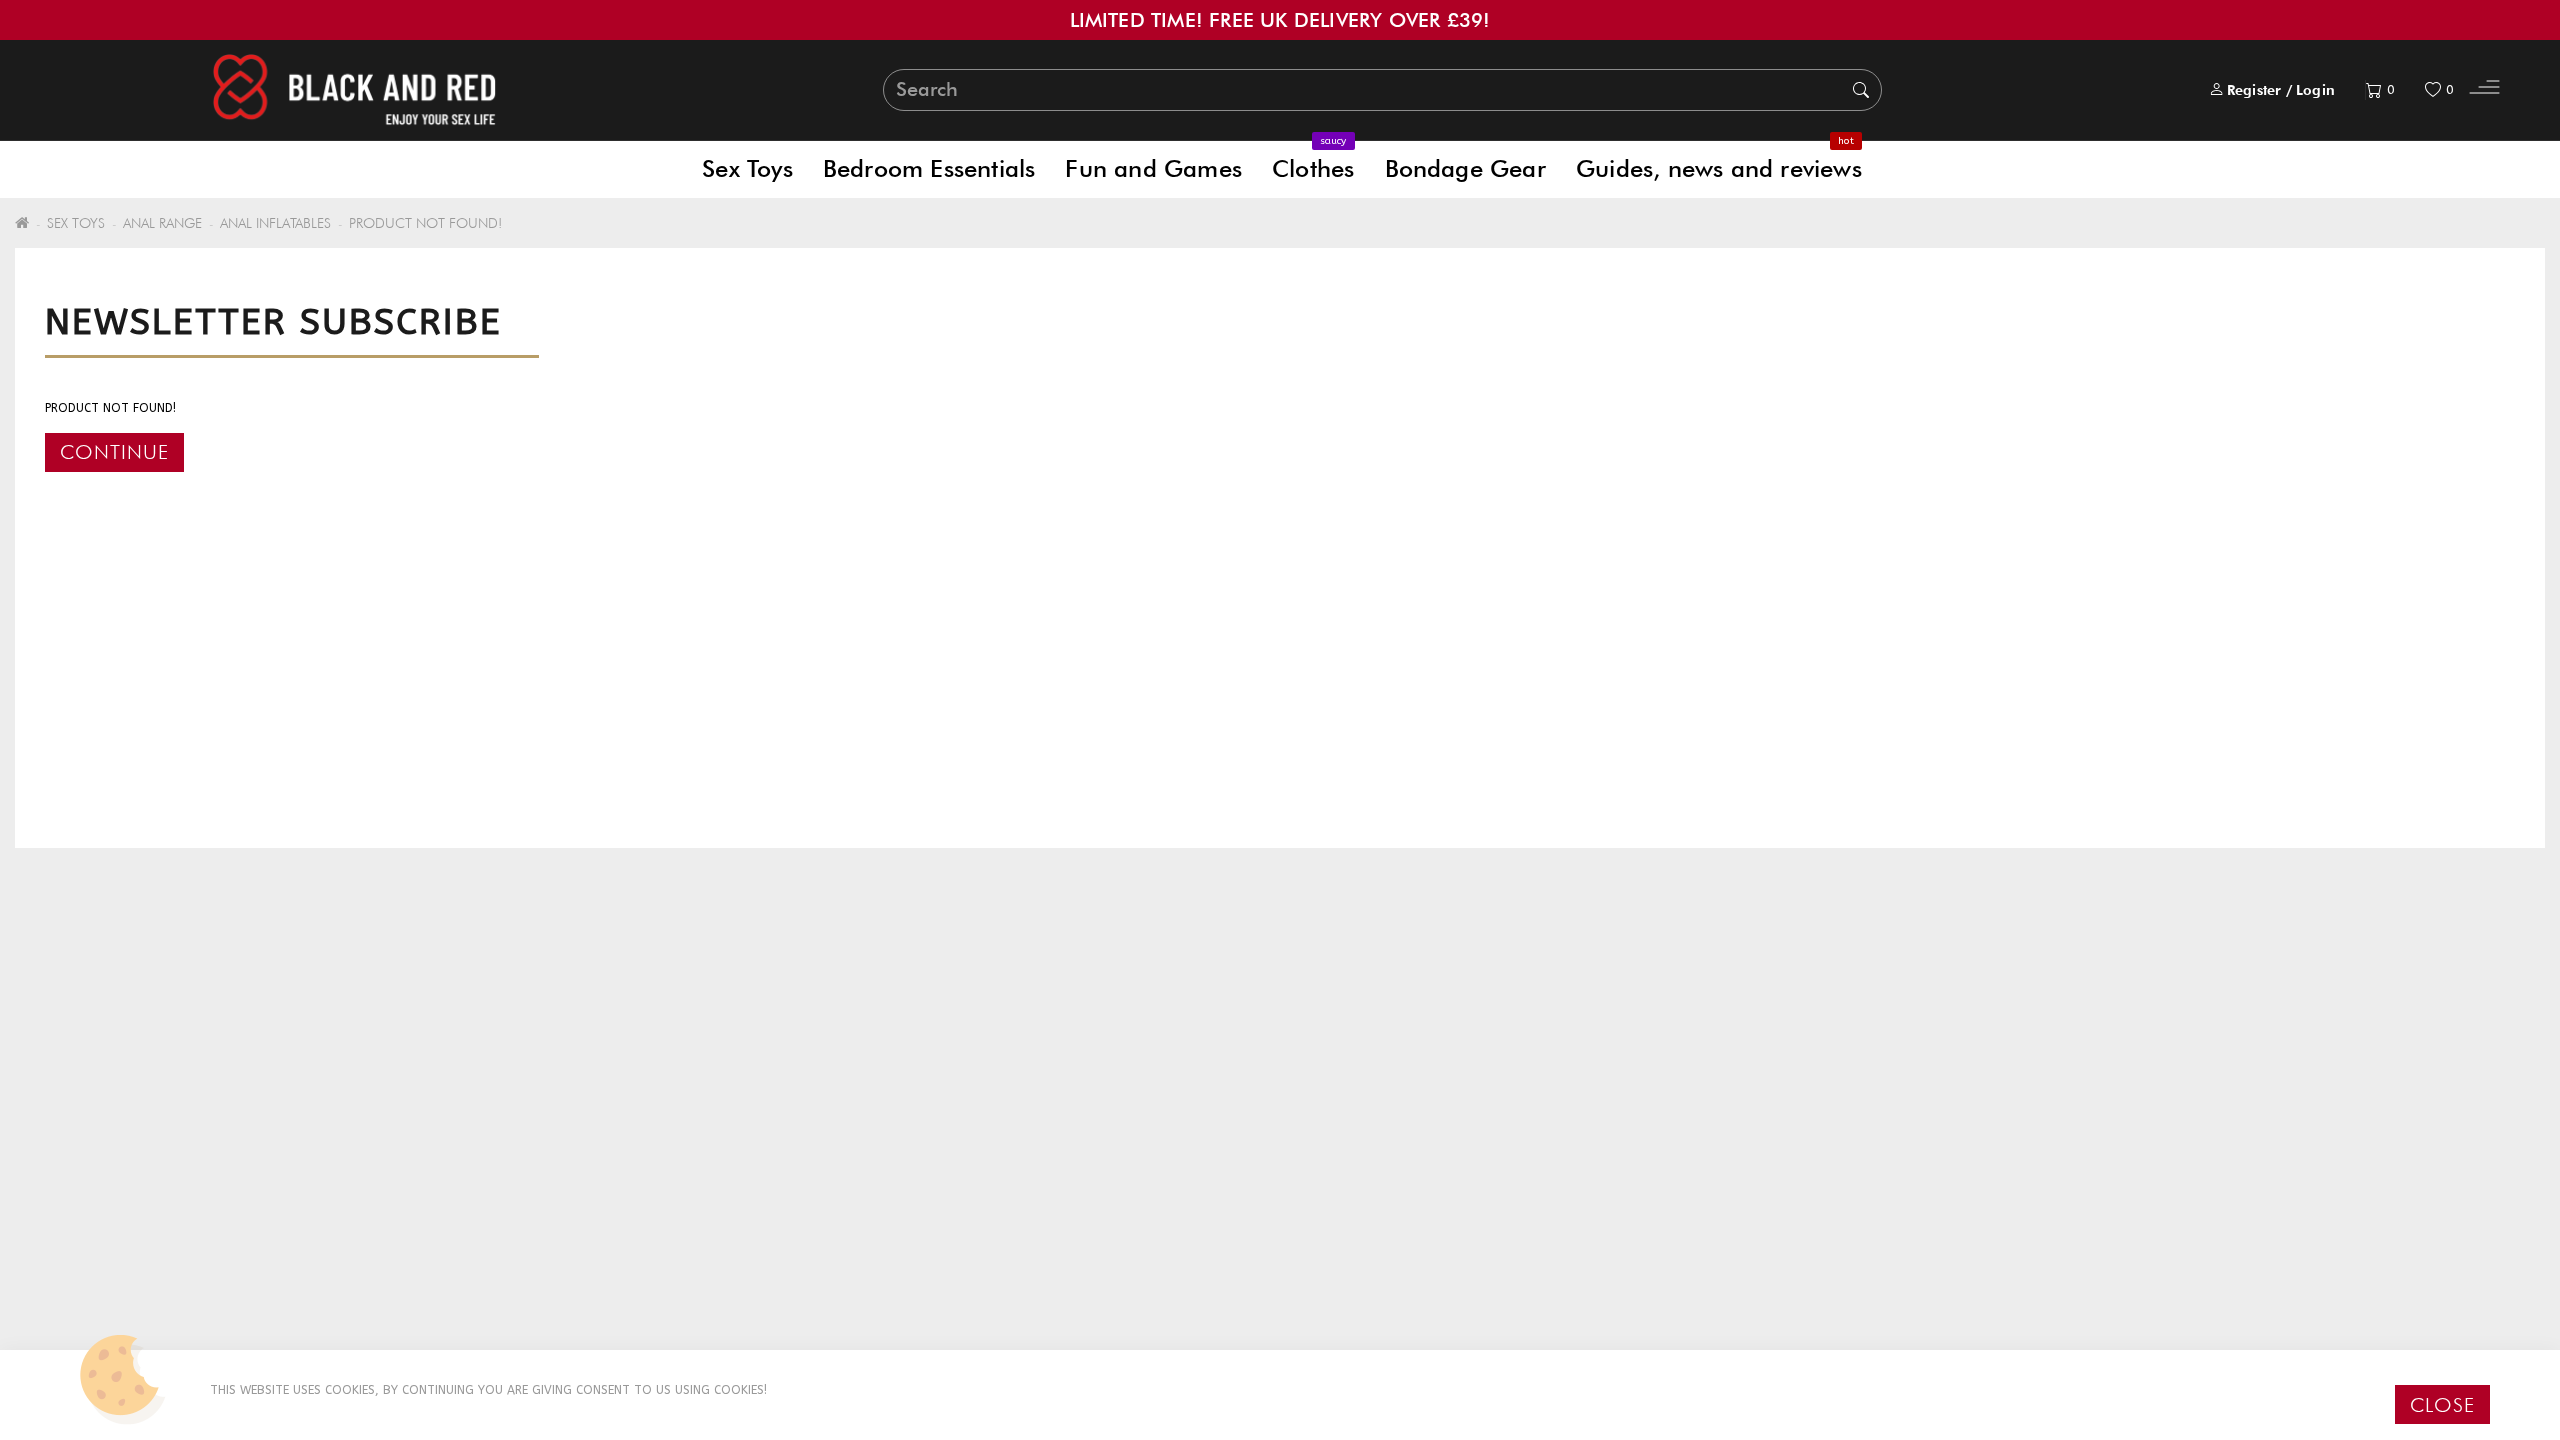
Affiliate (1350, 1142)
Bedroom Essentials (929, 168)
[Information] (2484, 90)
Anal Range (162, 223)
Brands (1346, 1090)
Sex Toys (747, 168)
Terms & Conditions (133, 1142)
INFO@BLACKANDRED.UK (2020, 1116)
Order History (743, 1142)
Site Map (84, 1168)
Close (2442, 1405)
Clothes (1313, 161)
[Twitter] (1986, 1162)
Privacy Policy (110, 1116)
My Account (737, 1116)
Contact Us (733, 1090)
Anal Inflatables (275, 223)
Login (2315, 90)
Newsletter (1361, 1194)
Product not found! (425, 223)
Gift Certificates (1384, 1116)
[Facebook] (1945, 1162)
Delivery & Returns (125, 1090)
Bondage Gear (1465, 168)
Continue (114, 452)
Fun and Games (1153, 168)
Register (2254, 90)
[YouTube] (2074, 1162)
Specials (1349, 1168)
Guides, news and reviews (1719, 161)
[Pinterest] (2030, 1162)
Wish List (719, 1168)
